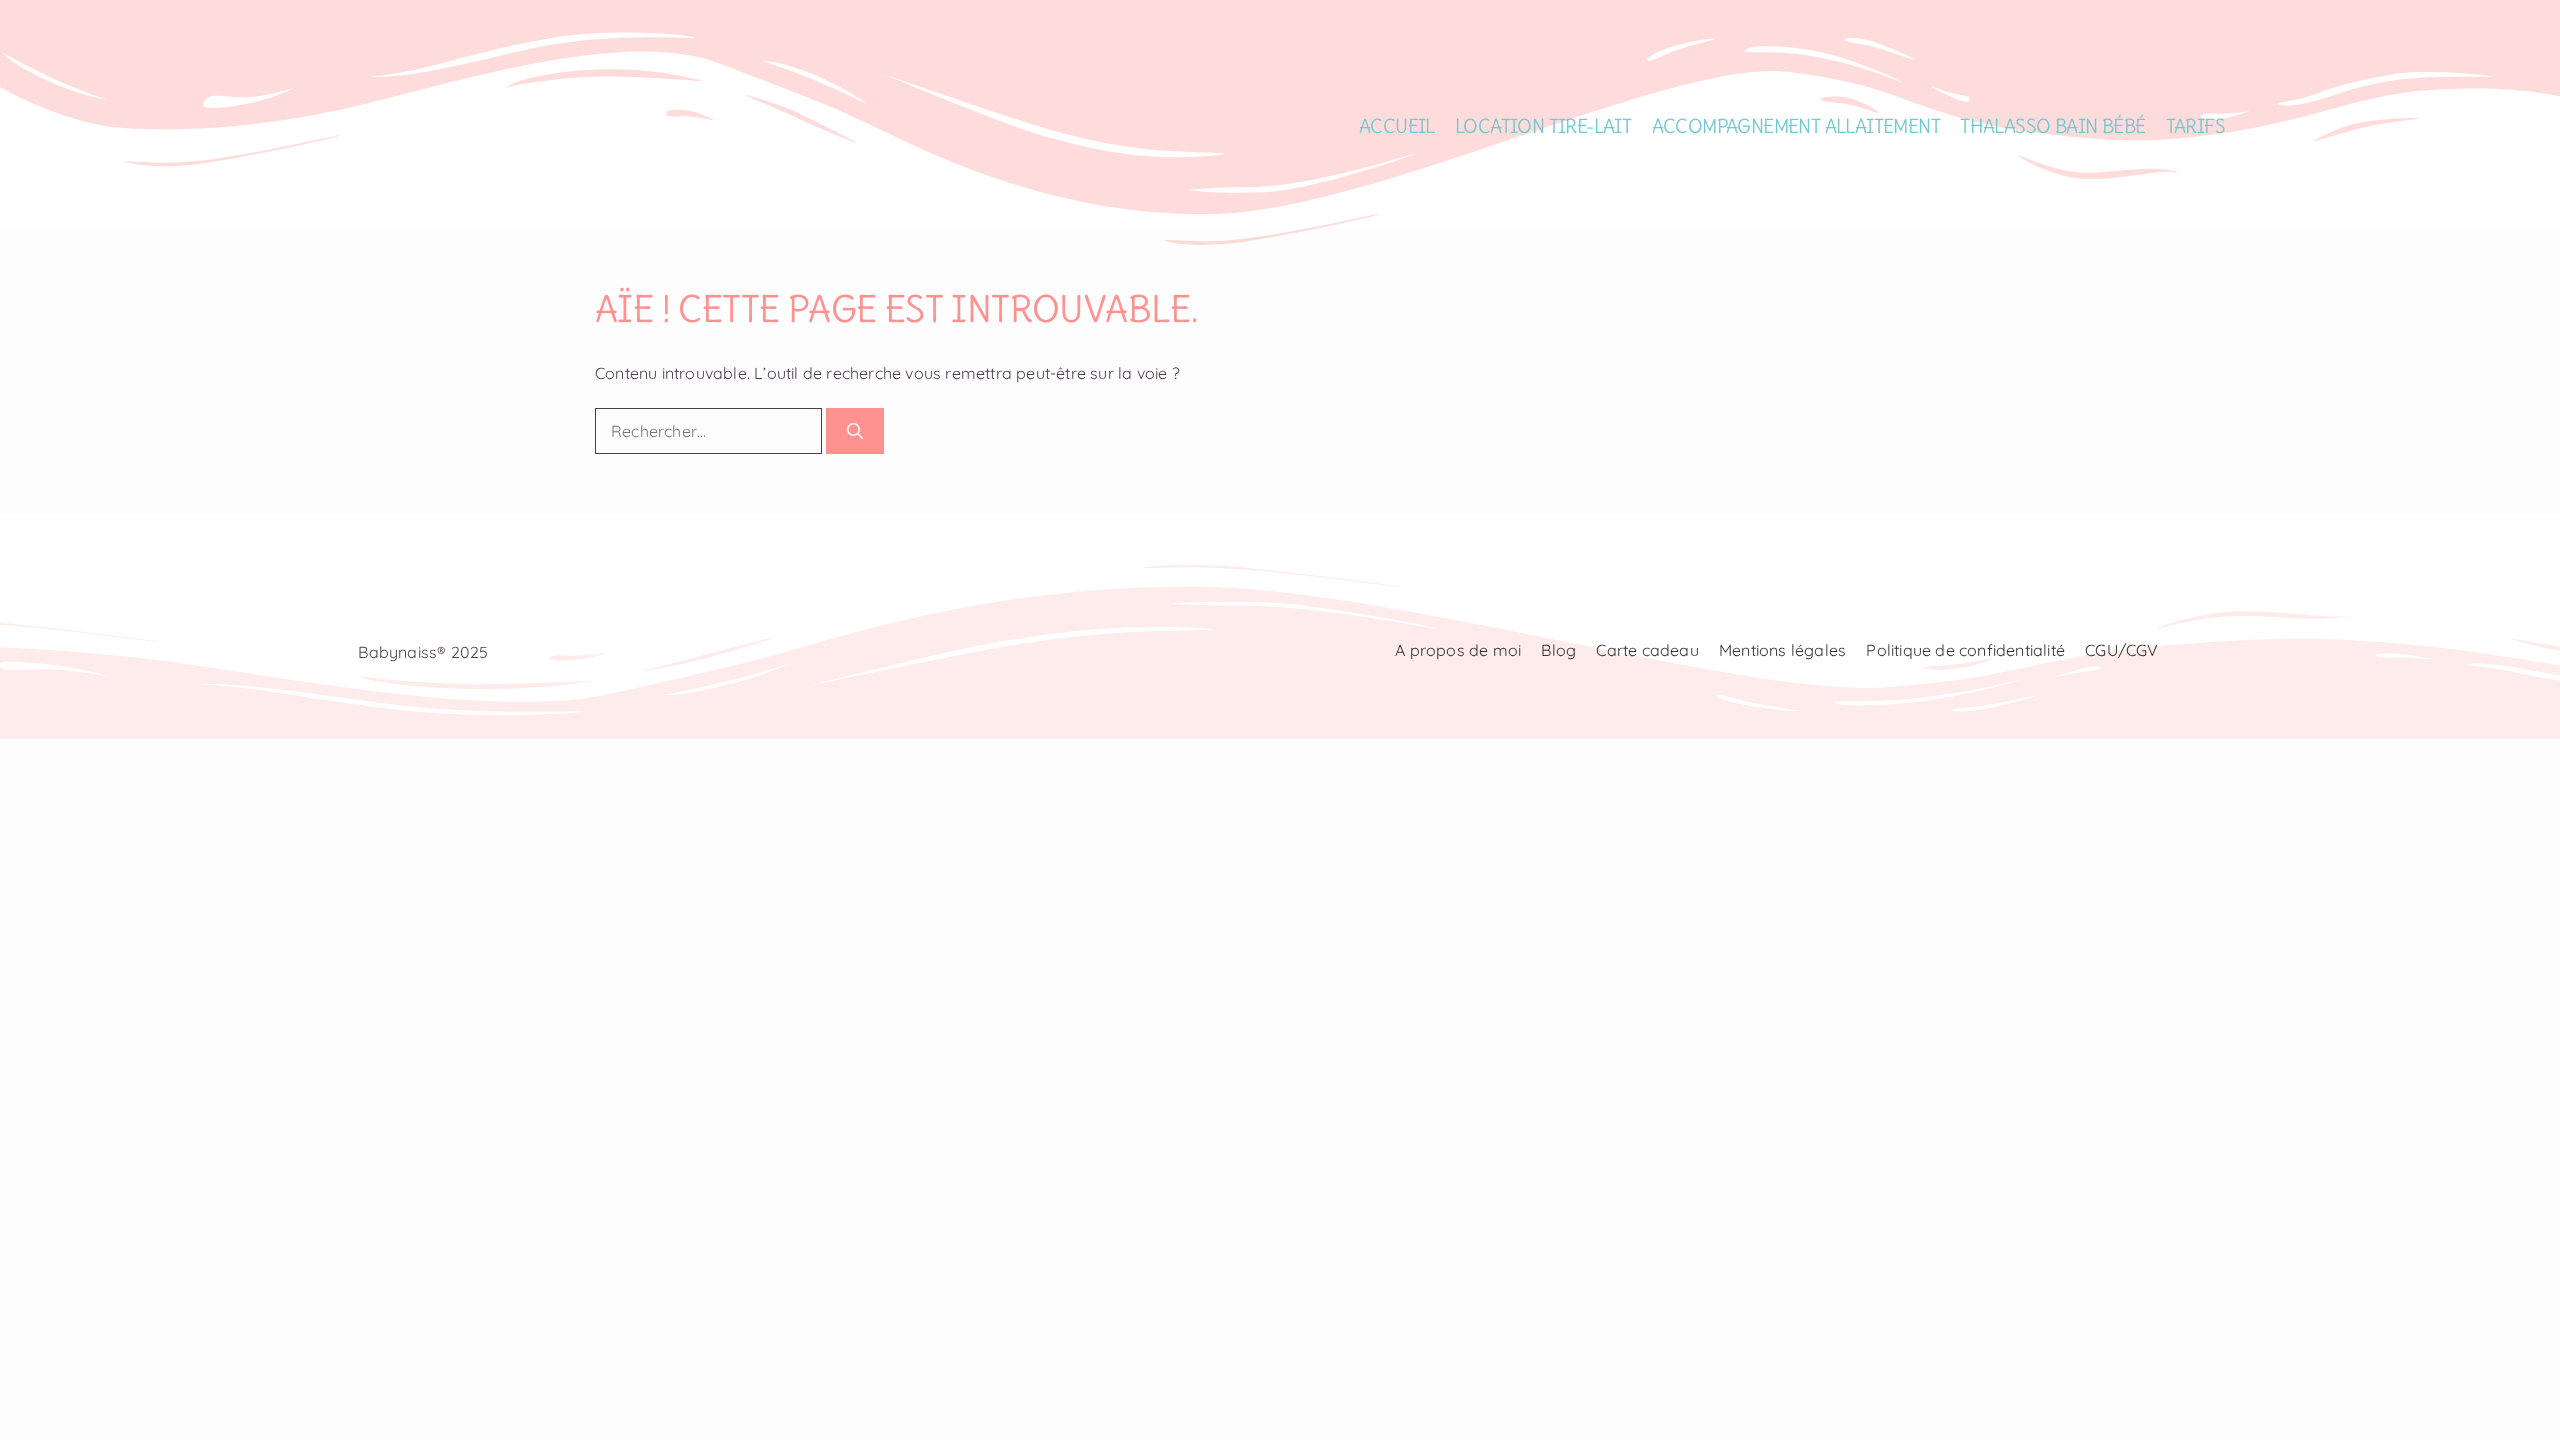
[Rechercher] (855, 431)
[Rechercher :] (710, 431)
